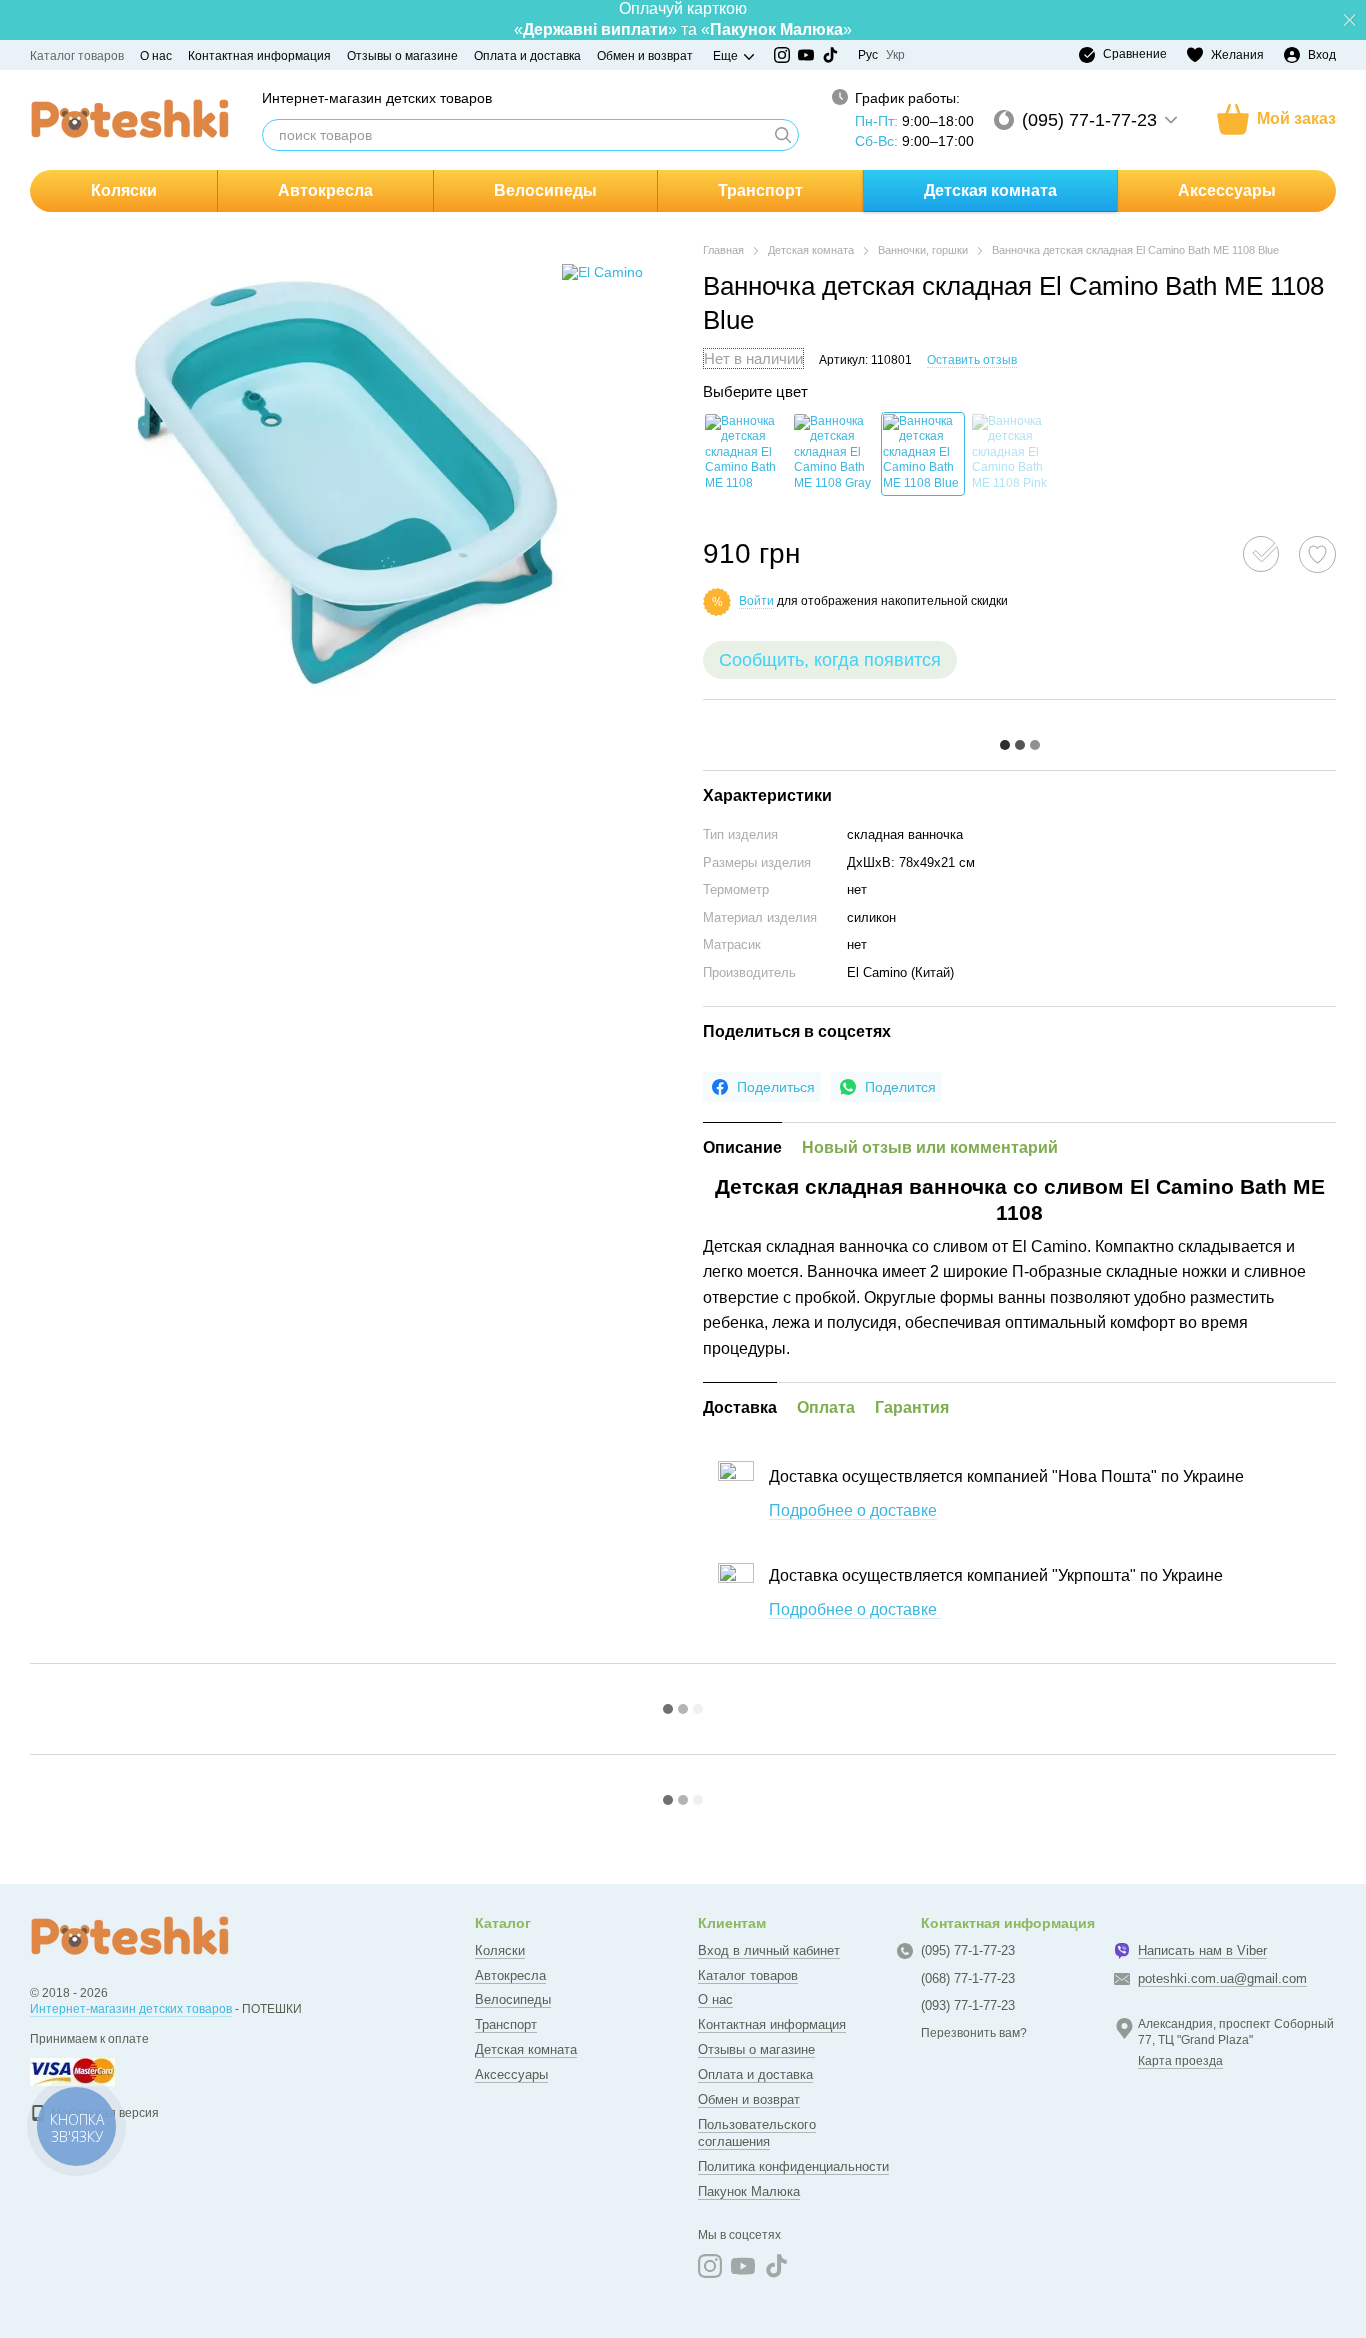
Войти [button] (756, 601)
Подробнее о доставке (853, 1510)
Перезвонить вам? (974, 2033)
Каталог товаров (77, 56)
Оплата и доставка (527, 56)
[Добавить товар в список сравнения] (1261, 554)
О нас (156, 56)
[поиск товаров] (783, 135)
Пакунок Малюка (749, 2191)
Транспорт (760, 190)
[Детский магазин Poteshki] (130, 1937)
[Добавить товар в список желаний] (1317, 554)
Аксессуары (1227, 190)
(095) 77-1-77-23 (1089, 120)
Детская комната (990, 190)
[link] (762, 1087)
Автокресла (325, 190)
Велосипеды (545, 190)
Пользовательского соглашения (757, 2133)
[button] (1350, 20)
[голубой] (923, 454)
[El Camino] (602, 271)
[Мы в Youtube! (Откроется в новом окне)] (806, 55)
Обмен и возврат (645, 56)
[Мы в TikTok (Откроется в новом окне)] (830, 55)
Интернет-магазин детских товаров (131, 2009)
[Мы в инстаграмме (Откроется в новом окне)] (782, 55)
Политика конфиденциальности (793, 2166)
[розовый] (1012, 454)
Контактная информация (259, 56)
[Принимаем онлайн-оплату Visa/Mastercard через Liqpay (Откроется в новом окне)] (72, 2071)
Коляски (124, 190)
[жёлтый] (745, 454)
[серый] (834, 454)
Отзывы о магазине (402, 56)
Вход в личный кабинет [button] (769, 1950)
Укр (895, 55)
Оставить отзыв (972, 360)
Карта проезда (1180, 2061)
